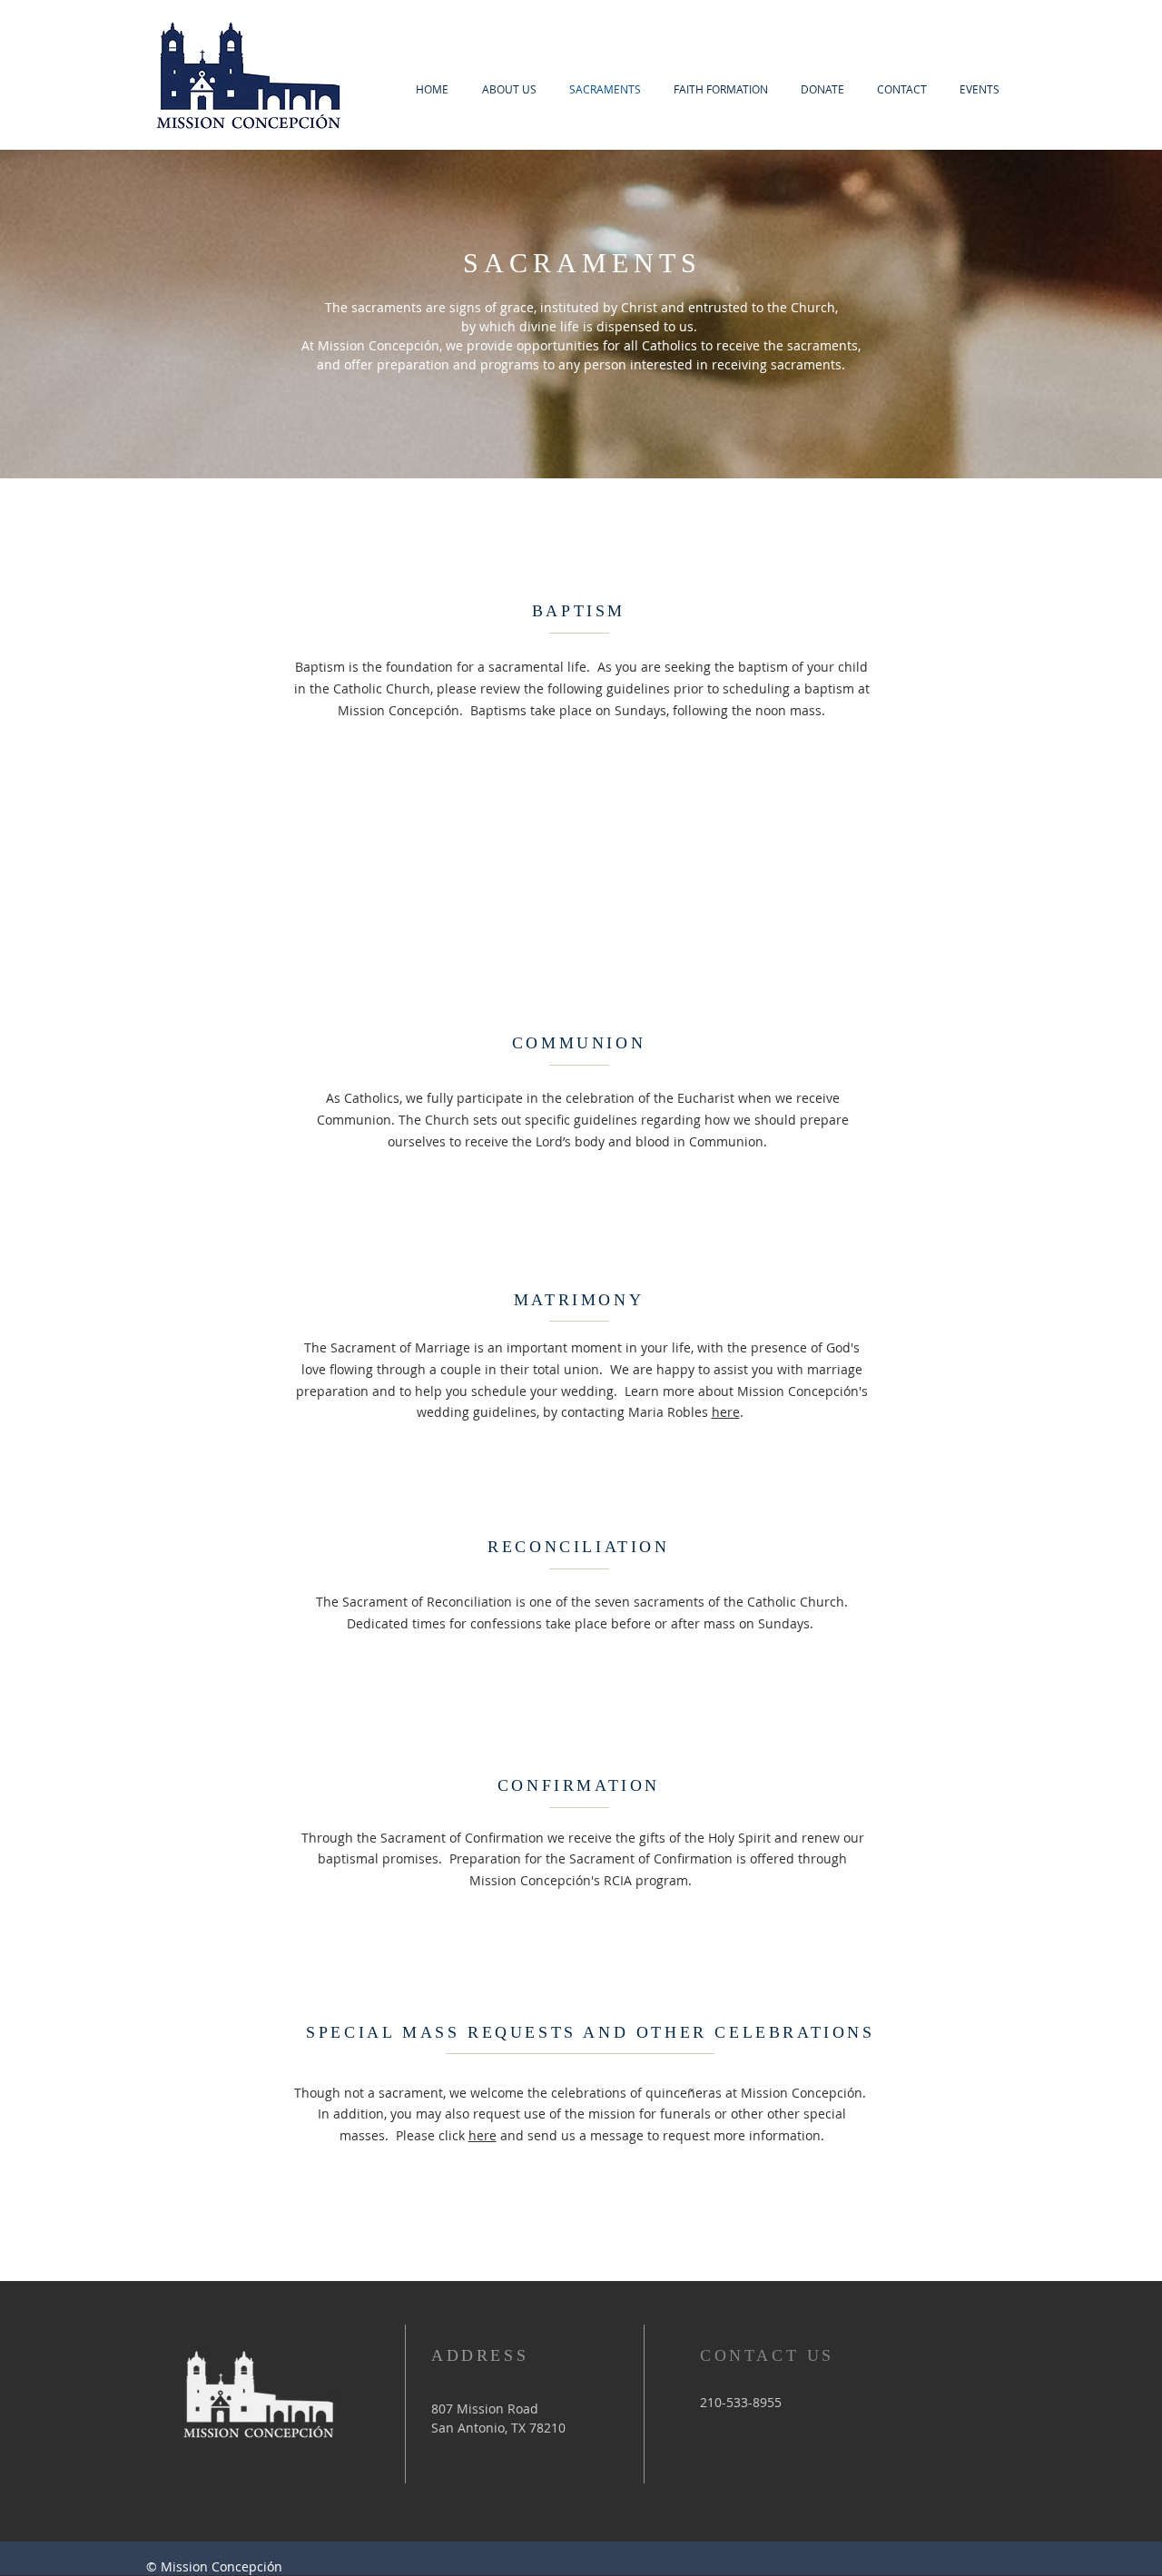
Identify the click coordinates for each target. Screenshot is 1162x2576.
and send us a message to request (603, 2135)
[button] (980, 89)
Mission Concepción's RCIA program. (582, 1880)
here (726, 1412)
